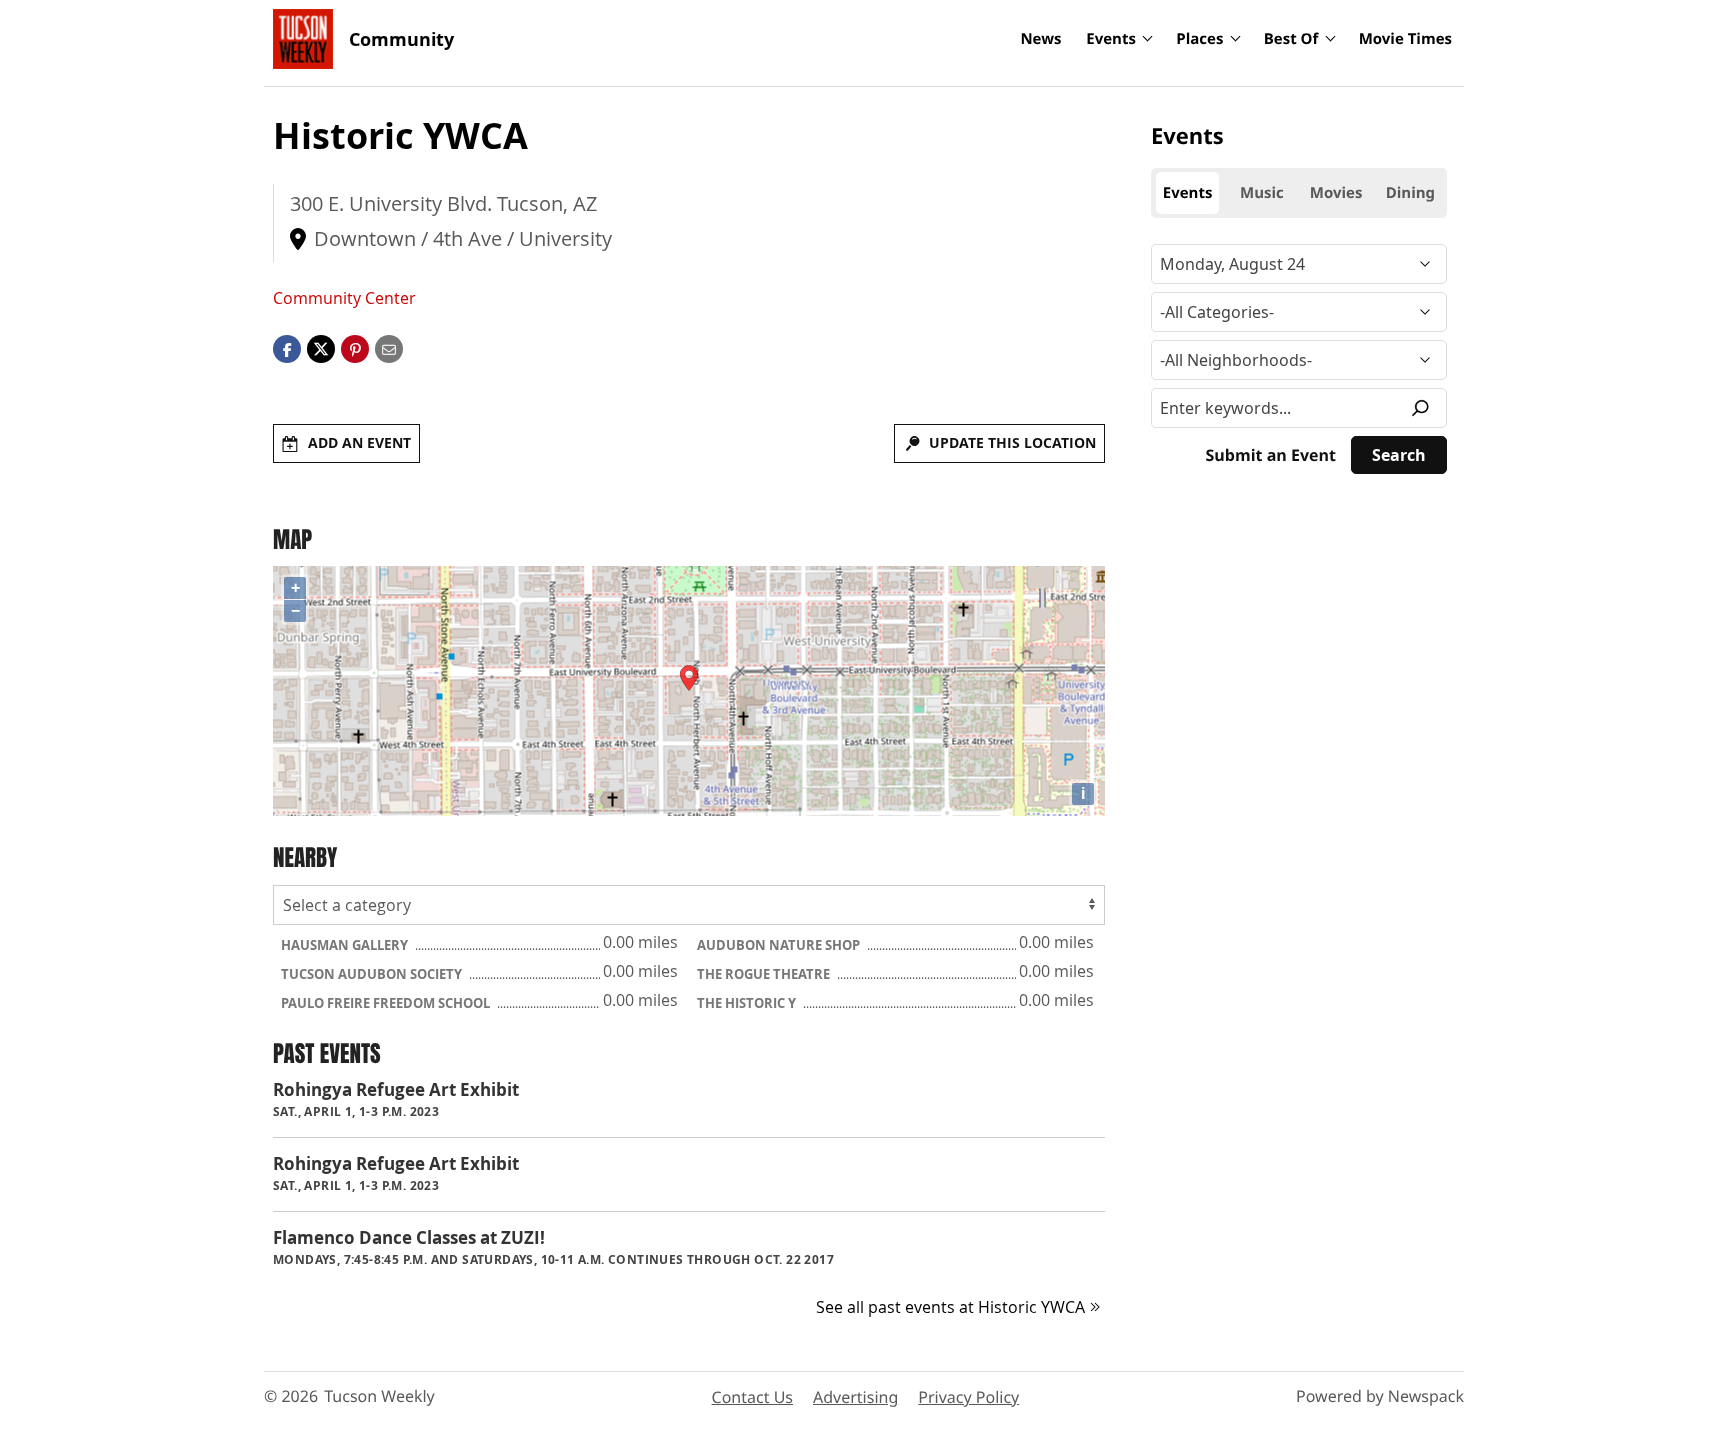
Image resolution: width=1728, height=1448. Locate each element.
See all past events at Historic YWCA (950, 1307)
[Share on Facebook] (287, 348)
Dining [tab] (1410, 193)
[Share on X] (321, 348)
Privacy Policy (968, 1397)
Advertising (855, 1397)
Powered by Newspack (1380, 1396)
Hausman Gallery (346, 945)
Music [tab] (1262, 193)
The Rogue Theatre (765, 974)
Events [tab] (1188, 193)
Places (1199, 39)
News (1040, 39)
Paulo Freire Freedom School (387, 1003)
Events (1111, 39)
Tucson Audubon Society (373, 974)
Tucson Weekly (379, 1396)
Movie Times (1405, 39)
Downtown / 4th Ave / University (463, 238)
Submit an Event (1271, 455)
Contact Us (752, 1397)
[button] (355, 348)
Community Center (344, 298)
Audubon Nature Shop (780, 945)
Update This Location (1012, 442)
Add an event (359, 442)
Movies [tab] (1336, 193)
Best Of (1291, 39)
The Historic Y (748, 1003)
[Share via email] (389, 348)
